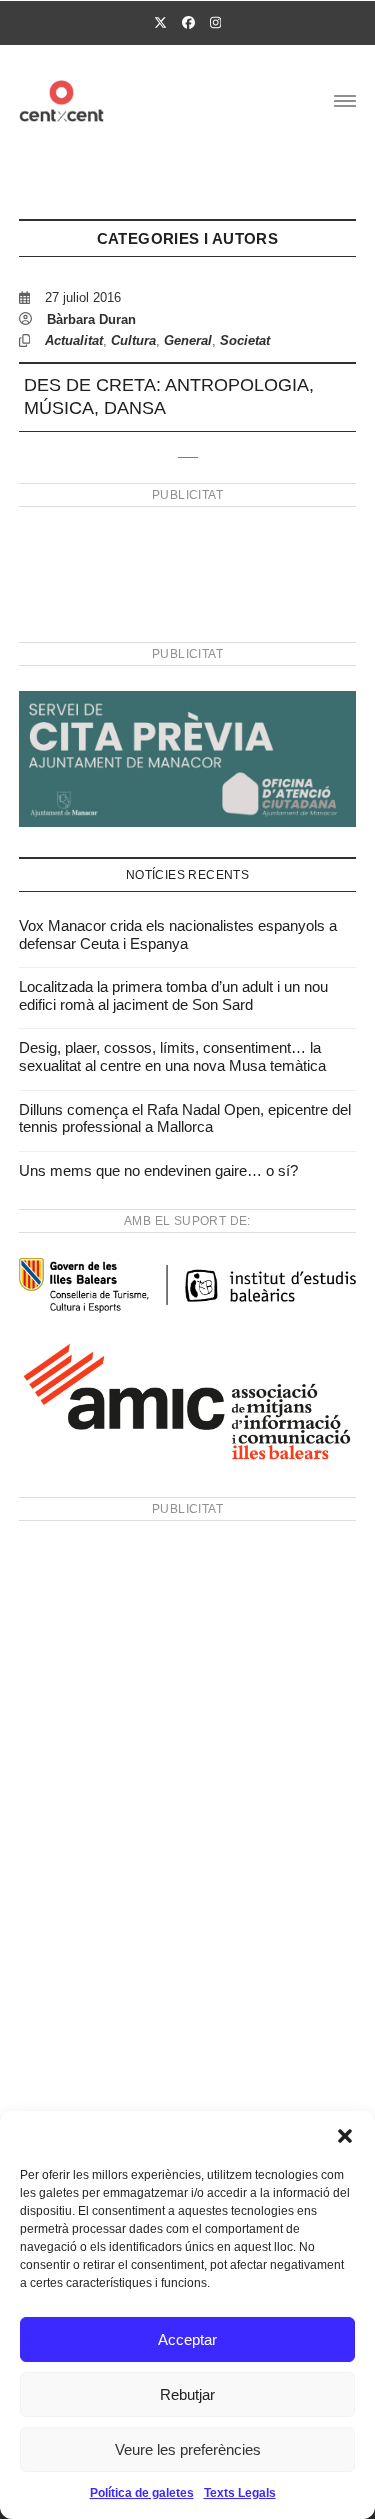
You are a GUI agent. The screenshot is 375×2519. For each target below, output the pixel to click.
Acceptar (187, 2339)
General (188, 340)
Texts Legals (240, 2493)
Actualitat (74, 340)
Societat (245, 340)
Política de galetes (142, 2493)
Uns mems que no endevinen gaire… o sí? (158, 1170)
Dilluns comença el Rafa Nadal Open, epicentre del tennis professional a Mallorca (185, 1118)
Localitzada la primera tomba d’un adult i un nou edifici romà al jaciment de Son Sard (173, 995)
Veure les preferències (188, 2449)
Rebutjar (187, 2394)
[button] (345, 2136)
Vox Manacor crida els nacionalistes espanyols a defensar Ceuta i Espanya (178, 934)
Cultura (133, 340)
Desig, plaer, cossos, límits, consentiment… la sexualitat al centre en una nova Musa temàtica (172, 1056)
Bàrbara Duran (91, 319)
